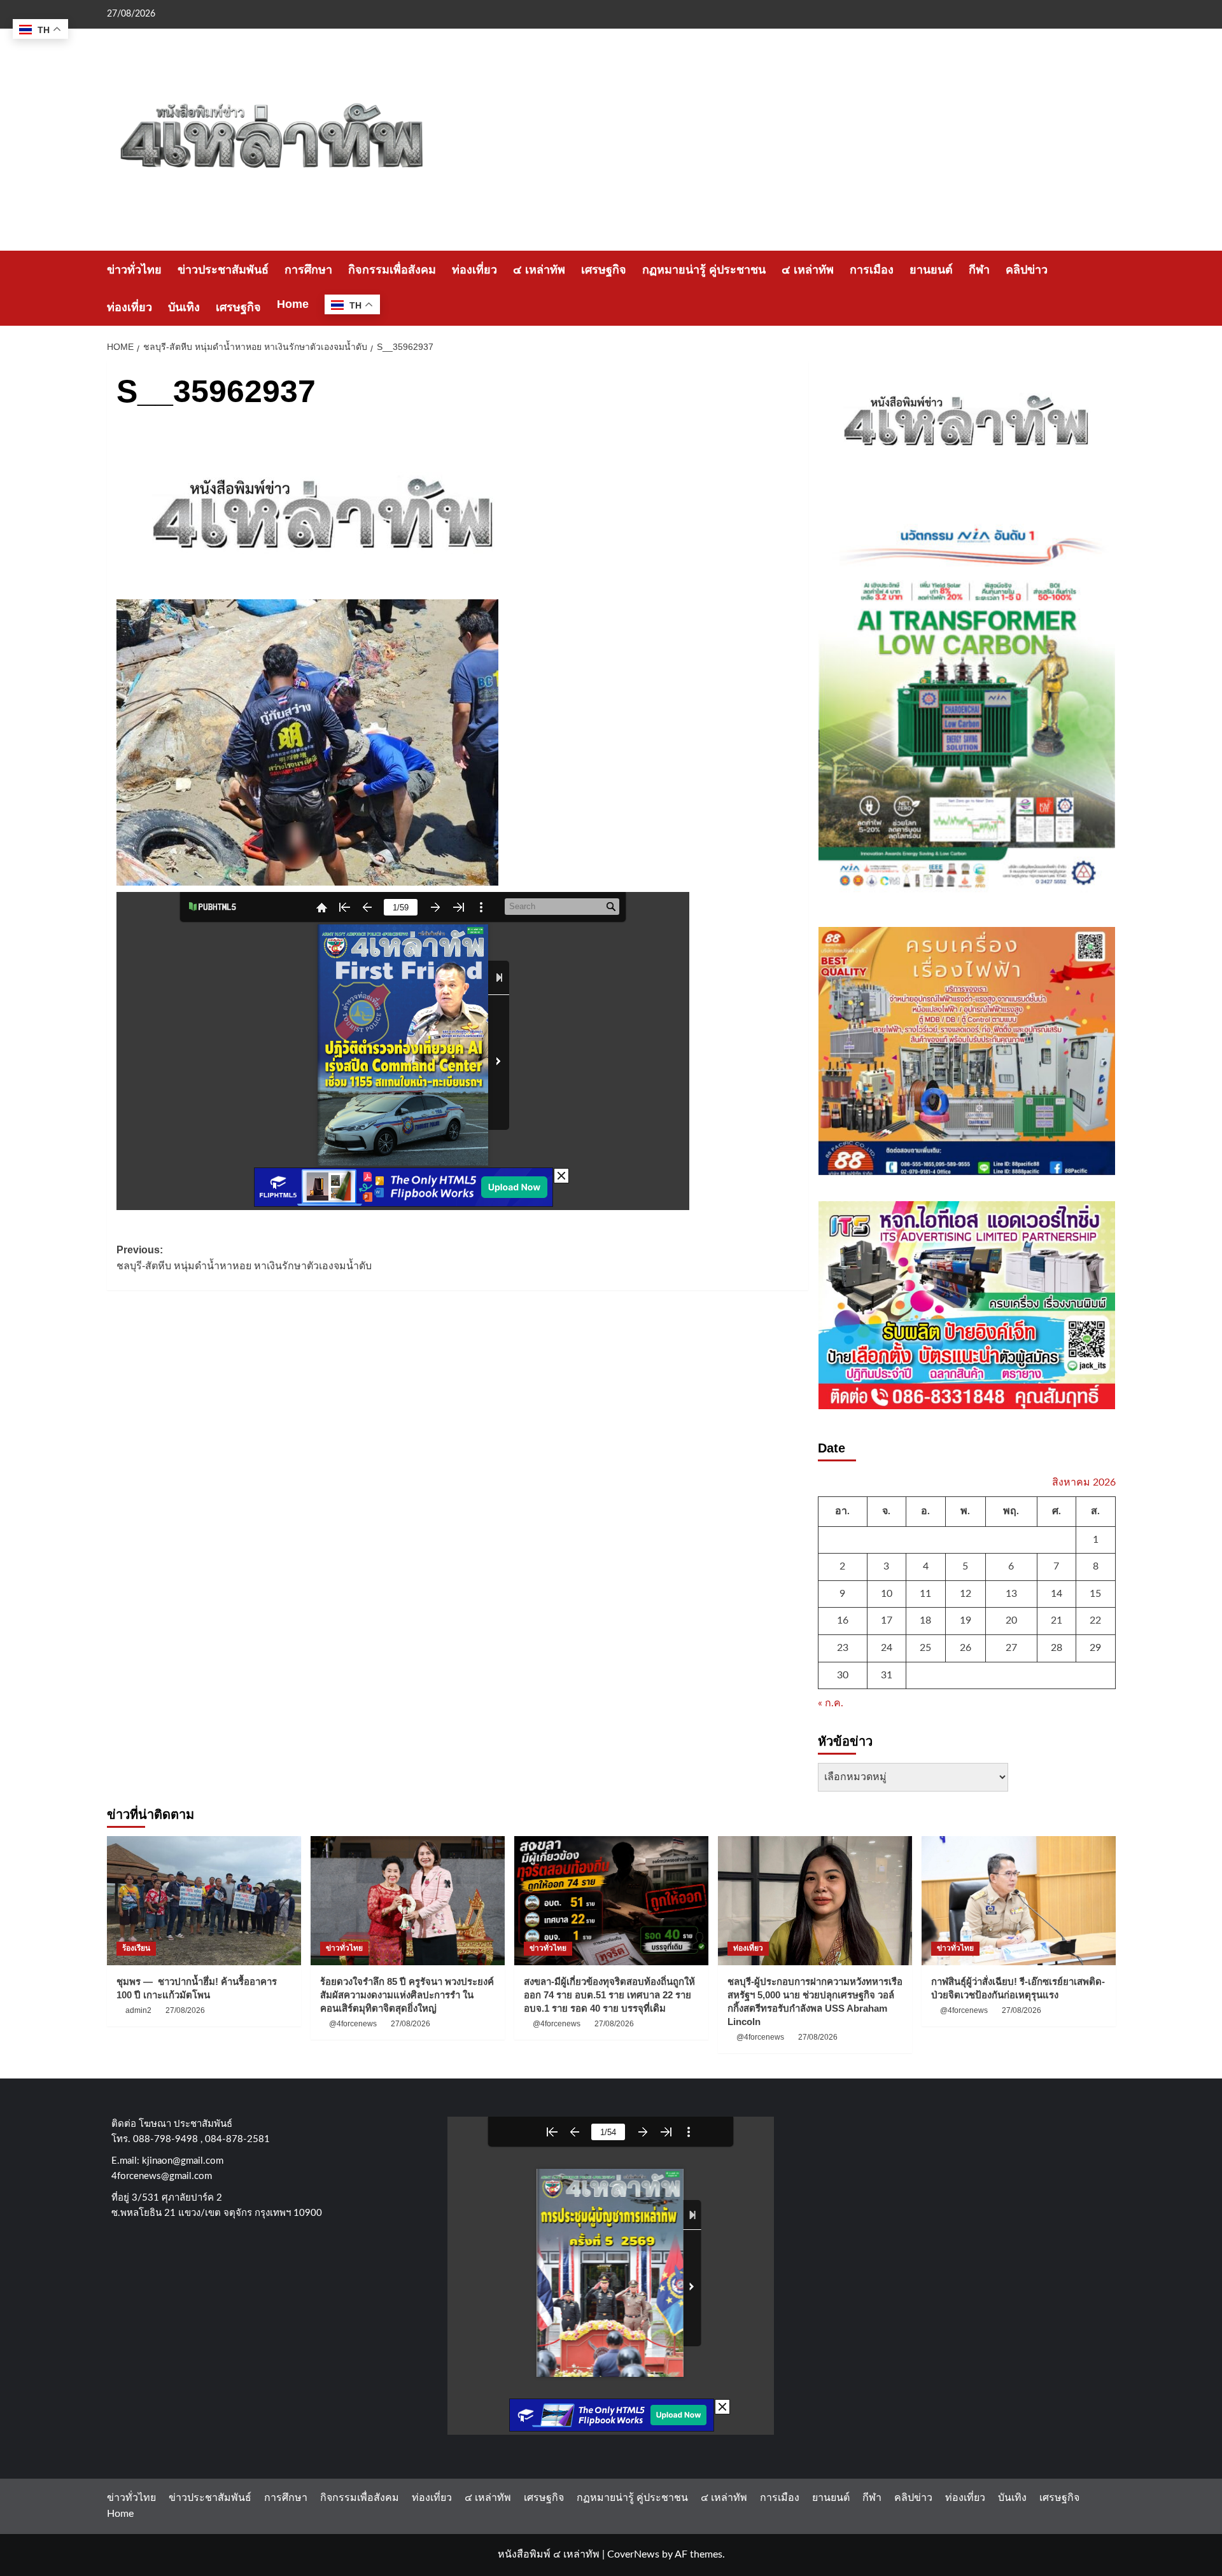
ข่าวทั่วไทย (134, 270)
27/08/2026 (185, 2010)
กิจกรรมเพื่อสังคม (392, 270)
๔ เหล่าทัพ (539, 270)
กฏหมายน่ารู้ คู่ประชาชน (704, 270)
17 (887, 1620)
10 (887, 1594)
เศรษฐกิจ (604, 270)
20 (1011, 1620)
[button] (1108, 289)
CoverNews (633, 2554)
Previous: (244, 1258)
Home (293, 304)
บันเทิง (184, 307)
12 (966, 1594)
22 (1095, 1620)
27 (1011, 1648)
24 (887, 1648)
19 (966, 1620)
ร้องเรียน (136, 1948)
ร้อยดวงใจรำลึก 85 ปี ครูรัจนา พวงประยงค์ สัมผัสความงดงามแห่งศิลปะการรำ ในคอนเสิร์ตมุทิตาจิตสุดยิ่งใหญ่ (407, 1995)
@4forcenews (353, 2024)
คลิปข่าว (1027, 270)
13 (1011, 1594)
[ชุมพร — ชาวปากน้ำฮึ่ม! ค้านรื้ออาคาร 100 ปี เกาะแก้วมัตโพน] (204, 1901)
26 (966, 1648)
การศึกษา (308, 270)
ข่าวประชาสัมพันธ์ (223, 270)
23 (843, 1648)
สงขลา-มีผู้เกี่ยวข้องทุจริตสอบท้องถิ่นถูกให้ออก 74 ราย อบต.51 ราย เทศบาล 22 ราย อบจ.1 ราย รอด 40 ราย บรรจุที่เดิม (609, 1995)
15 (1095, 1594)
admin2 (138, 2010)
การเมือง (872, 270)
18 (925, 1620)
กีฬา (979, 270)
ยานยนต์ (931, 270)
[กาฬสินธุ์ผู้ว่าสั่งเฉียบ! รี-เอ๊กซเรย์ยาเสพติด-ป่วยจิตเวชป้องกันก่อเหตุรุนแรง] (1019, 1901)
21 (1057, 1620)
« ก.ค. (831, 1703)
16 (843, 1620)
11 (925, 1594)
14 (1057, 1594)
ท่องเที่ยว (474, 270)
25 (925, 1648)
